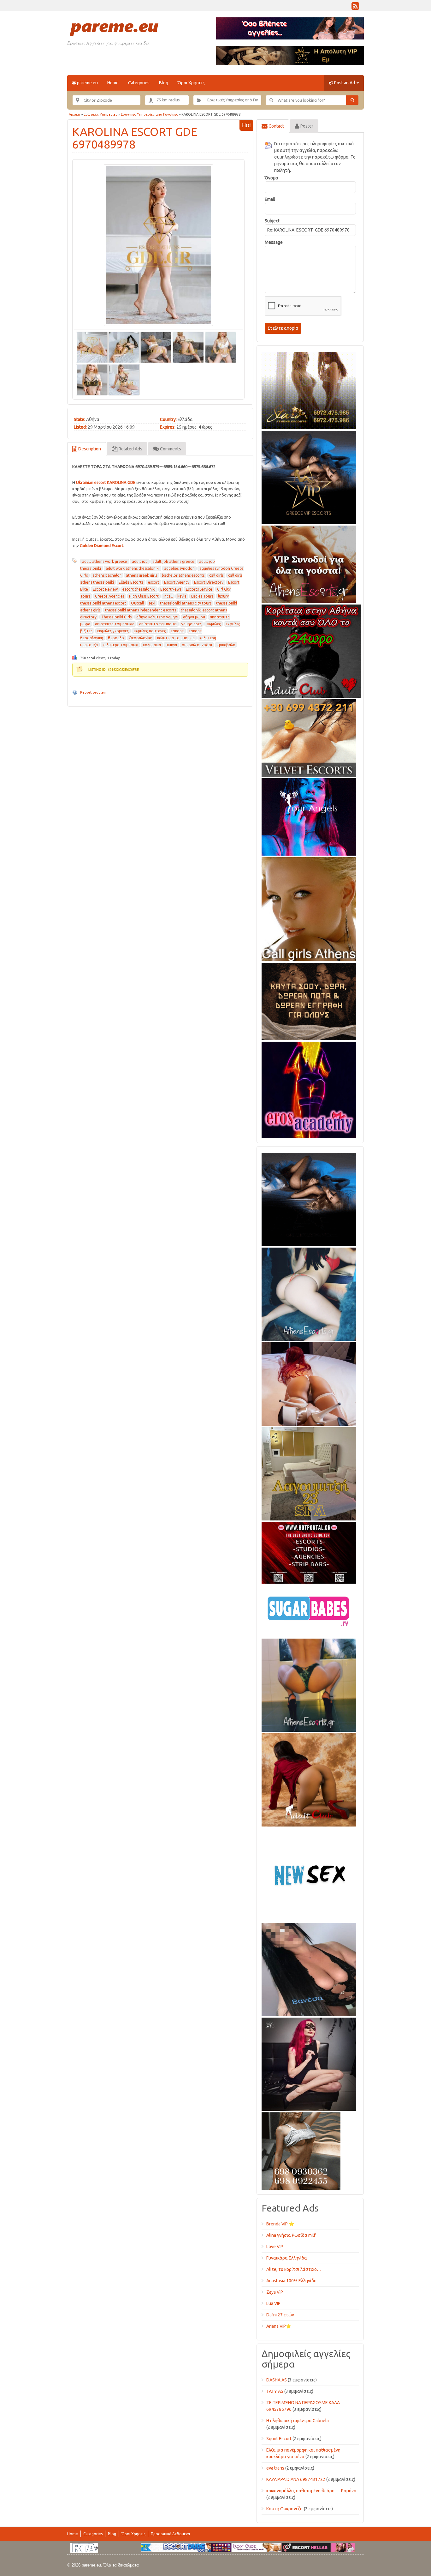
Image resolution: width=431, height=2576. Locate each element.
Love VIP (275, 2247)
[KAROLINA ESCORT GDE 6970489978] (158, 245)
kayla (182, 596)
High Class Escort (144, 596)
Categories (139, 83)
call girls (216, 575)
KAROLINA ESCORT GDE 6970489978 (135, 138)
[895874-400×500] (309, 2063)
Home (113, 83)
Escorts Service (199, 589)
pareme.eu (87, 83)
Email (270, 199)
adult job (140, 561)
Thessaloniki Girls (116, 617)
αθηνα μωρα (194, 617)
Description (89, 449)
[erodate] (309, 1000)
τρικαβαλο (226, 645)
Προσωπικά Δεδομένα (170, 2534)
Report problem (93, 692)
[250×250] (301, 2150)
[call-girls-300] (309, 908)
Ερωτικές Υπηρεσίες (100, 114)
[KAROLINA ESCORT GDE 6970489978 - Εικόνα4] (188, 347)
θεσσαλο (116, 638)
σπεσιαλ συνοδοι (197, 645)
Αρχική (74, 114)
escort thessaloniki (139, 589)
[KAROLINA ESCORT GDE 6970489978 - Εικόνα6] (92, 379)
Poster (306, 126)
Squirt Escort (279, 2439)
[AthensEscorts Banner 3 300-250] (309, 563)
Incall (168, 596)
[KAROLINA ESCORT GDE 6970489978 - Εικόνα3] (156, 347)
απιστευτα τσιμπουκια (115, 624)
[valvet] (309, 737)
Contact (276, 126)
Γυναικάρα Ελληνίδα (287, 2258)
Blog (164, 83)
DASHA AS (277, 2380)
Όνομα (272, 178)
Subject (272, 221)
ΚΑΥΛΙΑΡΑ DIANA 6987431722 (296, 2479)
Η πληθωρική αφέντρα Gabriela (298, 2421)
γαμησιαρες (192, 624)
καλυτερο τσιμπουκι (120, 645)
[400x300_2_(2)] (309, 1552)
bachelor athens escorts (183, 575)
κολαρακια (152, 645)
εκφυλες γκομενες (113, 631)
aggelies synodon (179, 568)
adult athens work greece (105, 561)
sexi (152, 603)
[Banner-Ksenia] (309, 1293)
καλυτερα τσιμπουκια (176, 638)
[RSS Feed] (355, 8)
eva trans (275, 2468)
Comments (170, 449)
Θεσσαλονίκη (141, 638)
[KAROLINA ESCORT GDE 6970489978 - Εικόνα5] (221, 347)
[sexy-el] (309, 1383)
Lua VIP (273, 2303)
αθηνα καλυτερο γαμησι (157, 617)
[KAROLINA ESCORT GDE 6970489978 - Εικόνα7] (124, 379)
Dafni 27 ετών (280, 2315)
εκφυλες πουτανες (150, 631)
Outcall (137, 603)
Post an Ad (345, 83)
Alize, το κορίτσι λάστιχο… (294, 2269)
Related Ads (130, 449)
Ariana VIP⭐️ (279, 2326)
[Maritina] (309, 1779)
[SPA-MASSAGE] (309, 1473)
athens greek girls (142, 575)
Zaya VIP (275, 2292)
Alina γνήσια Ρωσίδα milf (291, 2235)
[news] (309, 1874)
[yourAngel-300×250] (309, 816)
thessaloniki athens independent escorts (141, 610)
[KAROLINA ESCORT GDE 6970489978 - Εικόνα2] (124, 347)
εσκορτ (177, 631)
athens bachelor (107, 575)
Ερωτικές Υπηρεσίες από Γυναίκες (149, 114)
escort (154, 582)
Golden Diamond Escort (102, 545)
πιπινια (171, 645)
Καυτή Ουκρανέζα (285, 2509)
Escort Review (105, 589)
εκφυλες (214, 624)
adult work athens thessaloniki (133, 568)
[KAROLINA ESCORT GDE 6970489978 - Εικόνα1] (92, 347)
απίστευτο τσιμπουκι (158, 624)
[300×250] (309, 389)
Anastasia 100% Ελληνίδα (292, 2281)
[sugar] (309, 1610)
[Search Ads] (352, 100)
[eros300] (309, 1089)
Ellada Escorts (131, 582)
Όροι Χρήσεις (191, 83)
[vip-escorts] (309, 476)
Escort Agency (177, 582)
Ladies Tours (202, 596)
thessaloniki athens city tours (186, 603)
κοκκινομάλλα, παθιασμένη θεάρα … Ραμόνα (311, 2491)
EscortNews (171, 589)
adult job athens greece (173, 561)
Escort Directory (209, 582)
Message (274, 242)
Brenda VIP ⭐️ (280, 2224)
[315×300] (311, 650)
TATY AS (275, 2391)
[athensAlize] (309, 1684)
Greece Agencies (110, 596)
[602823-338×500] (309, 1968)
